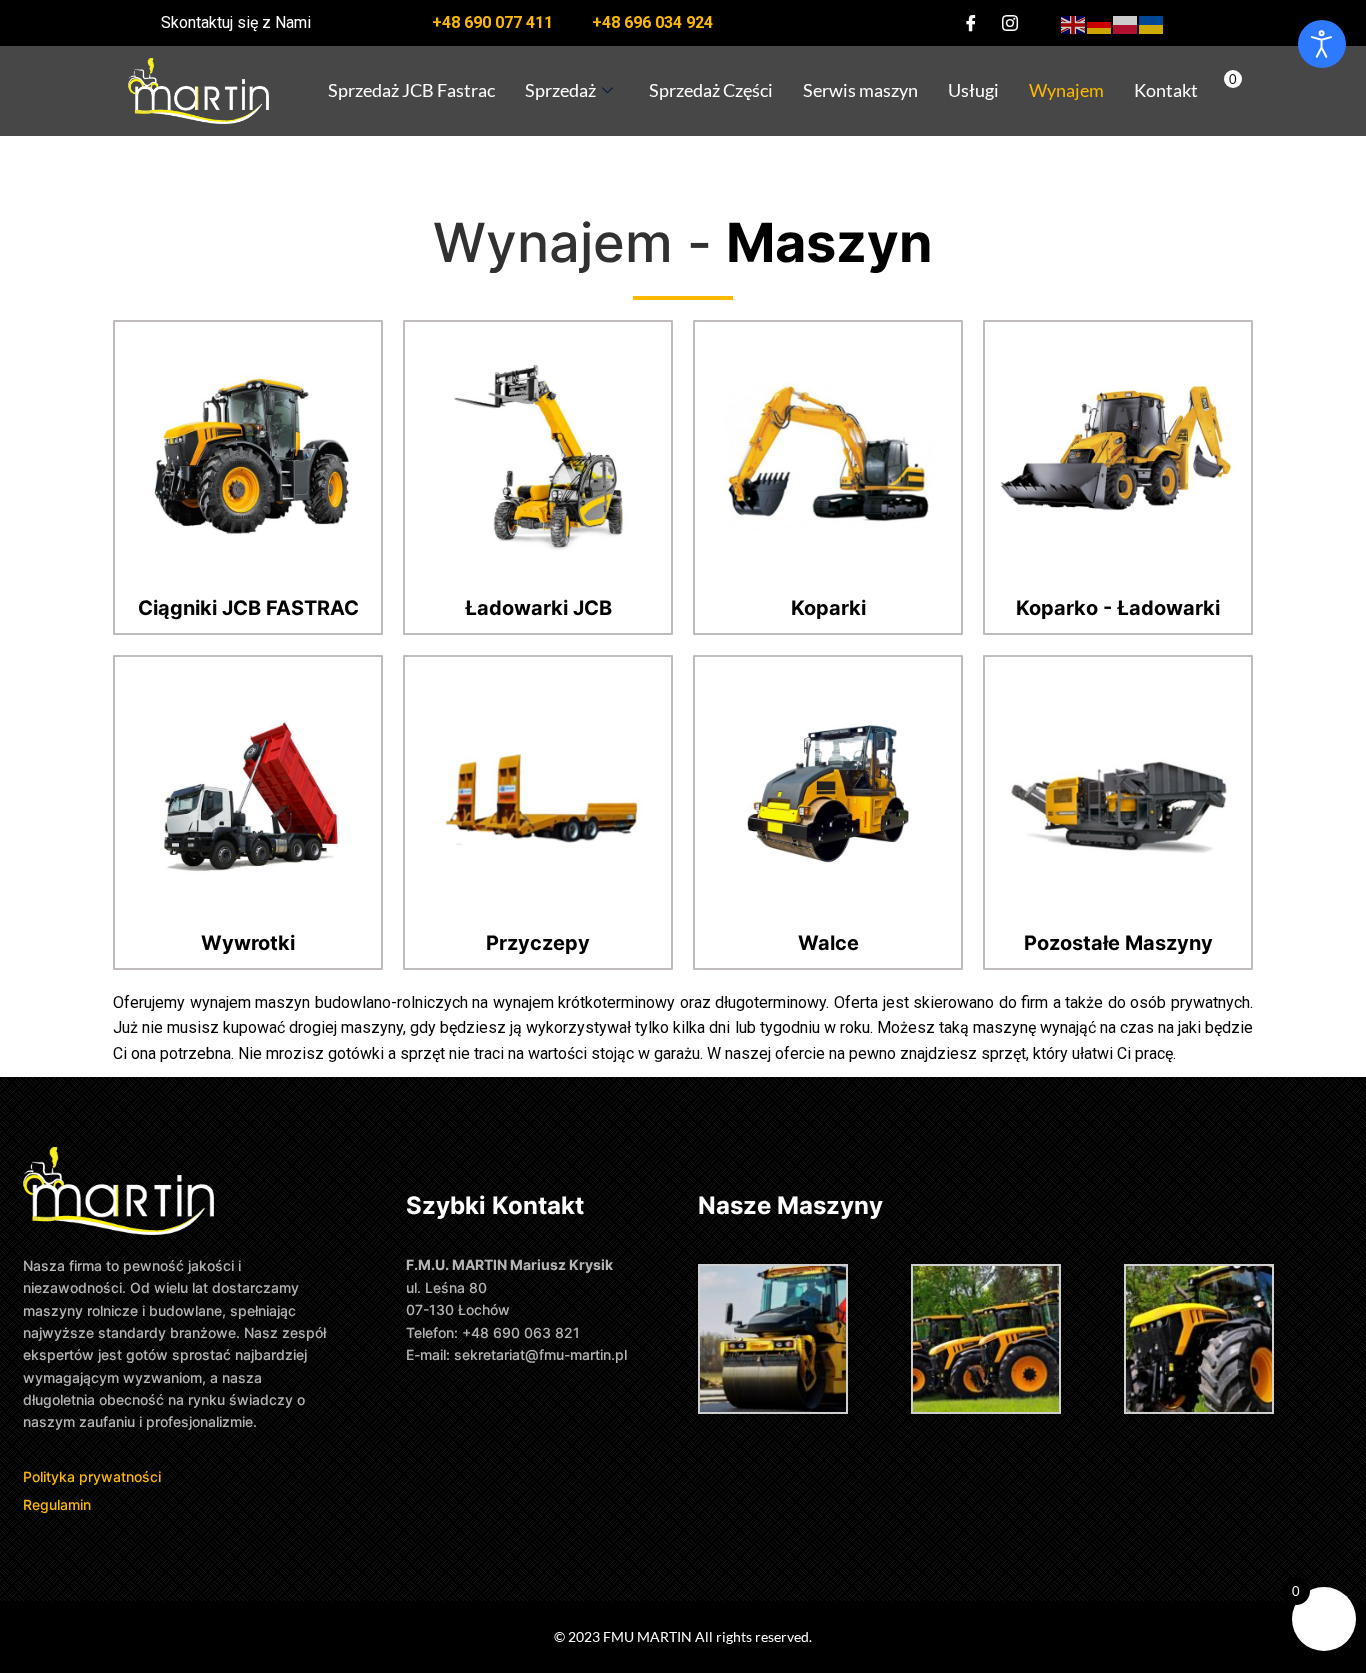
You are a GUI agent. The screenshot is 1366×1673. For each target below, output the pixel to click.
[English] (1074, 22)
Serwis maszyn (860, 90)
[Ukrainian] (1152, 22)
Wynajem (1066, 90)
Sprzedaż (560, 90)
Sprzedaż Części (711, 90)
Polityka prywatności (94, 1476)
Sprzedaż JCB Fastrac (411, 90)
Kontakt (1166, 90)
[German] (1100, 22)
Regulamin (57, 1504)
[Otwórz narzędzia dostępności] (1322, 44)
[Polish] (1126, 22)
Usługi (973, 90)
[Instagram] (1010, 23)
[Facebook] (971, 23)
